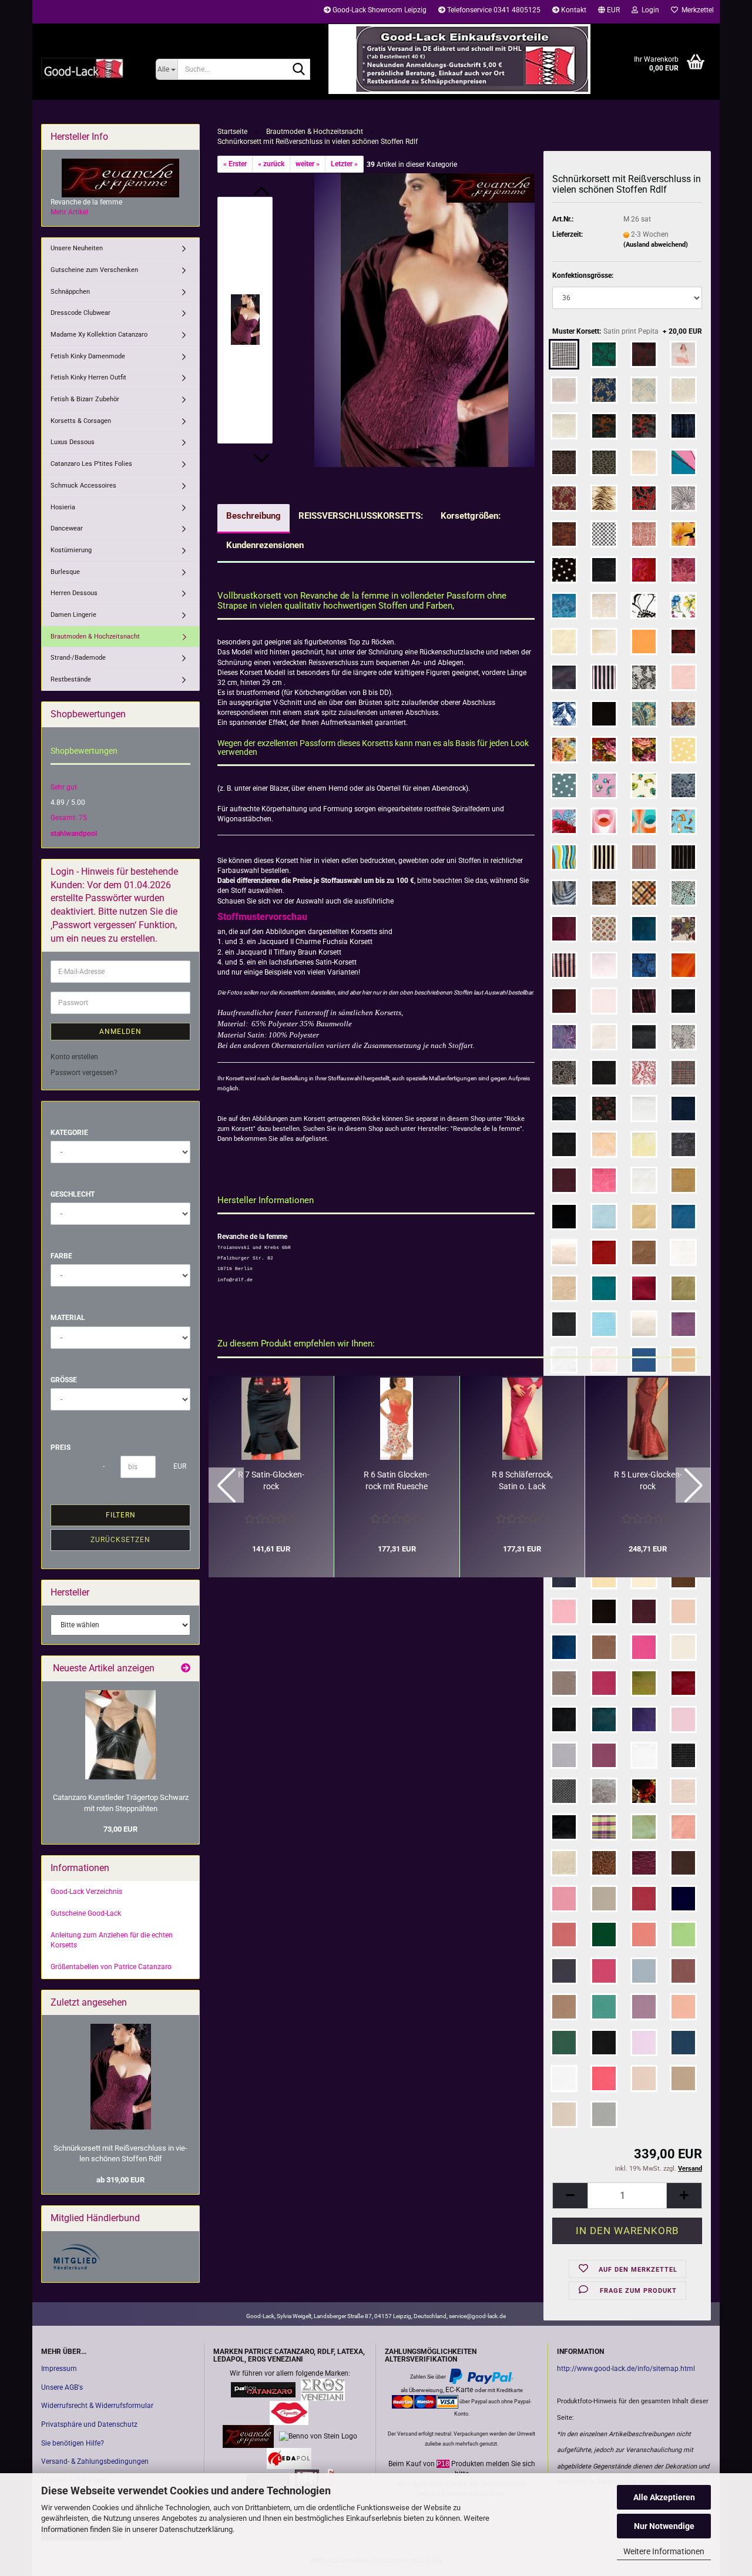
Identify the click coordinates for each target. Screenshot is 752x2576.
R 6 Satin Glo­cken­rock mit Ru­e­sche (397, 1480)
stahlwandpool (74, 834)
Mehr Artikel (69, 212)
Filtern (121, 1515)
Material (68, 1318)
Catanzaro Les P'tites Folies (91, 464)
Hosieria (63, 507)
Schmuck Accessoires (83, 486)
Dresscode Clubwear (80, 313)
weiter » (308, 164)
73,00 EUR (120, 1829)
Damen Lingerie (73, 615)
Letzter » (344, 164)
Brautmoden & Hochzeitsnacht (95, 637)
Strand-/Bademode (78, 658)
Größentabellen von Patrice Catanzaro (111, 1967)
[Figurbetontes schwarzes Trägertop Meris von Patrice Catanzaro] (120, 1735)
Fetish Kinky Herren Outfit (88, 377)
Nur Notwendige (664, 2526)
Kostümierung (71, 550)
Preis (61, 1447)
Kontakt (573, 10)
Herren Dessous (74, 593)
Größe (64, 1380)
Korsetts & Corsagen (81, 421)
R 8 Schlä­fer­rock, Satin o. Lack (522, 1480)
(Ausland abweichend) (656, 245)
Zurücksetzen (120, 1540)
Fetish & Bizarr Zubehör (85, 399)
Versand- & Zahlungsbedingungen (95, 2461)
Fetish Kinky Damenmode (88, 356)
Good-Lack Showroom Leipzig (379, 10)
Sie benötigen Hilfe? (73, 2443)
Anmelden (120, 1032)
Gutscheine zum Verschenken (94, 270)
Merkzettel (696, 10)
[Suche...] (299, 70)
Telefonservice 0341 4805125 (493, 10)
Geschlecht (73, 1194)
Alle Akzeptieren (664, 2497)
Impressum (59, 2369)
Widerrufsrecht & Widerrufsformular (97, 2406)
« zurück (271, 164)
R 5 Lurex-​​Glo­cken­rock (648, 1480)
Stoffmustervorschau (262, 917)
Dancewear (67, 528)
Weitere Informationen (664, 2551)
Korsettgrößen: (471, 516)
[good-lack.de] (90, 68)
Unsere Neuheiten (77, 248)
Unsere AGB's (62, 2387)
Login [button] (649, 10)
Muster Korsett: (627, 331)
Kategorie (69, 1133)
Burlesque (65, 572)
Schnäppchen (70, 292)
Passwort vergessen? (84, 1073)
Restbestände (71, 679)
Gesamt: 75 (69, 818)
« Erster (235, 164)
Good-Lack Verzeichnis (86, 1892)
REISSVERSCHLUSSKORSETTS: (361, 516)
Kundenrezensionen (265, 545)
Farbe (61, 1256)
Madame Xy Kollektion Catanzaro (99, 335)
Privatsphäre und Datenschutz (89, 2424)
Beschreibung (254, 516)
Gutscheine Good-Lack (86, 1913)
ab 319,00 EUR (120, 2180)
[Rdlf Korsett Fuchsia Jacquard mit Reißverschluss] (424, 320)
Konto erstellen (74, 1057)
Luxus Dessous (73, 442)
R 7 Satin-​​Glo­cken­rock (271, 1480)
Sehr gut (64, 787)
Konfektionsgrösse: (583, 276)
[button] (609, 12)
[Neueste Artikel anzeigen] (186, 1669)
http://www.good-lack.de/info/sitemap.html (626, 2369)
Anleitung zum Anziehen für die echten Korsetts (112, 1940)
